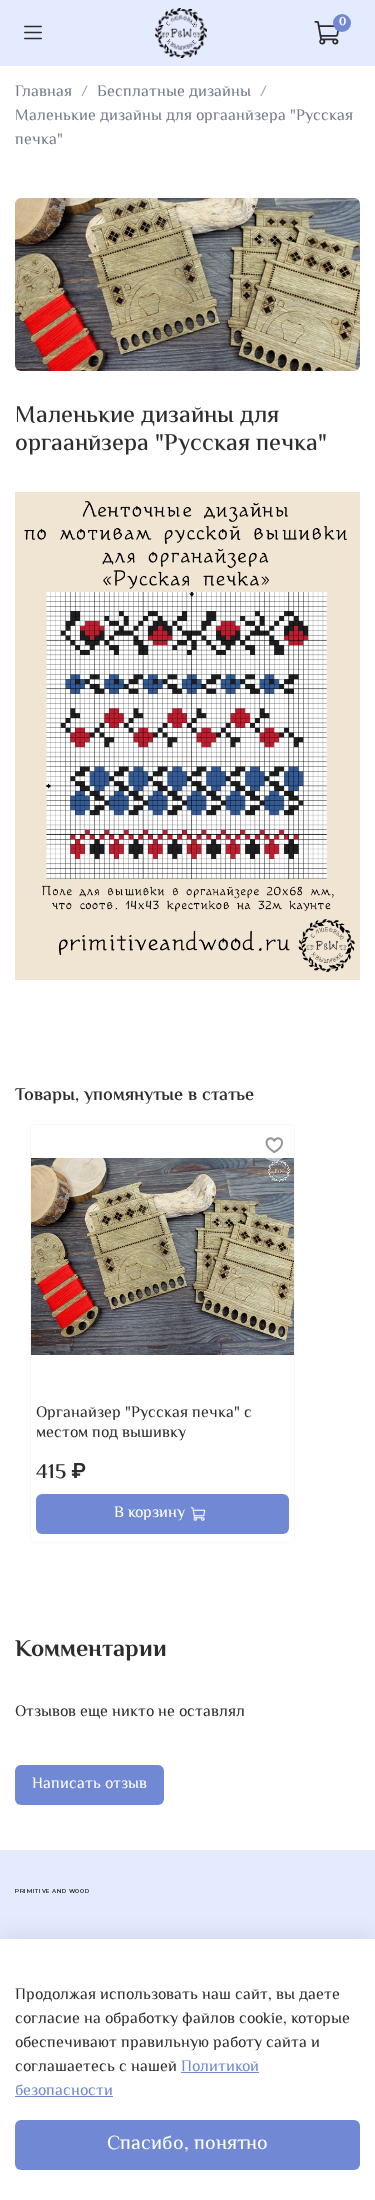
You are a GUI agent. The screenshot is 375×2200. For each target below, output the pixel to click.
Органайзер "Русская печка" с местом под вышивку (144, 1423)
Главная (43, 92)
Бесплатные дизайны (174, 92)
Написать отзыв (89, 1784)
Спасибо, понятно (187, 2144)
